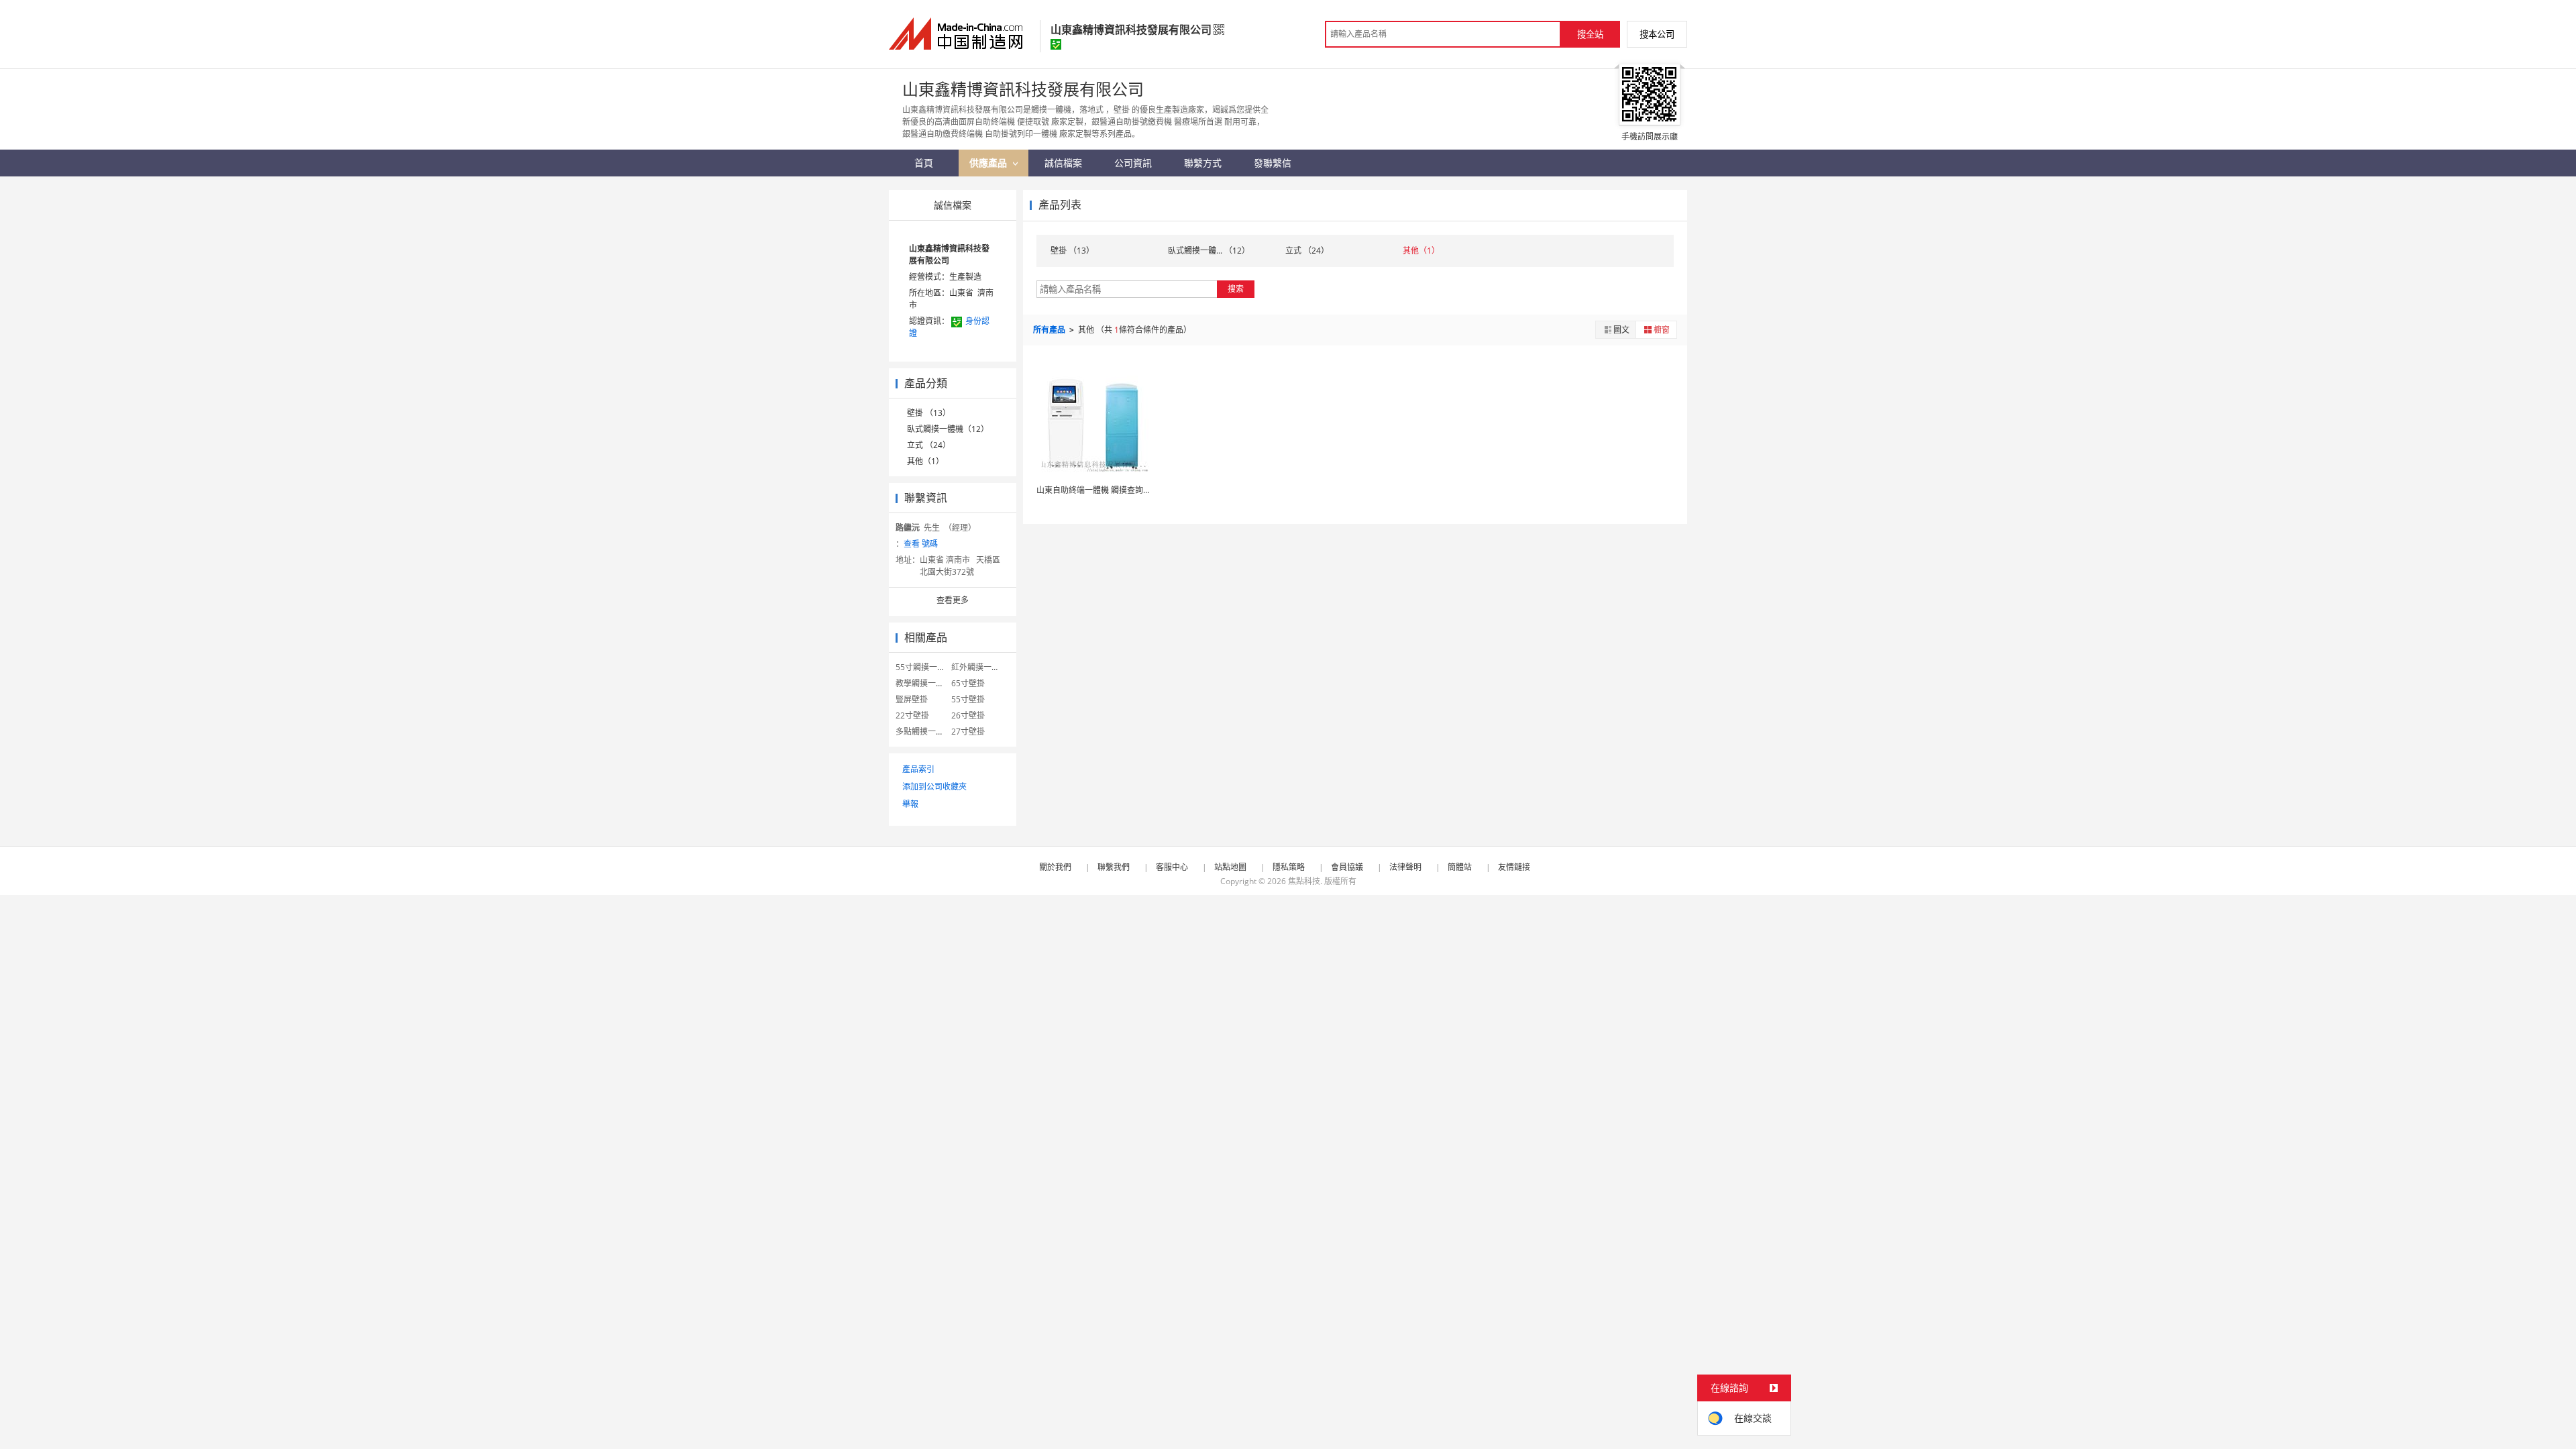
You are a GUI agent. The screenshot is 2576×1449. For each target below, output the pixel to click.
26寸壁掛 (968, 715)
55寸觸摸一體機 (924, 667)
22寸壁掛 (912, 715)
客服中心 (1172, 867)
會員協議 (1347, 867)
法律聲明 (1405, 867)
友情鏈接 (1514, 867)
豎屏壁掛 (912, 699)
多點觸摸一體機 (924, 732)
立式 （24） (929, 445)
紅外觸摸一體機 (979, 667)
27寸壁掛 (968, 732)
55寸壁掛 (968, 699)
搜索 (1236, 289)
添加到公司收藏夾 (934, 787)
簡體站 (1460, 867)
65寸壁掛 (968, 683)
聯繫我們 (1114, 867)
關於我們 (1055, 867)
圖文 (1621, 330)
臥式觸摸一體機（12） (948, 429)
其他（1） (925, 461)
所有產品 (1050, 330)
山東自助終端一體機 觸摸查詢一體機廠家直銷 (1118, 490)
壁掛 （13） (929, 413)
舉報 (910, 804)
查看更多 (953, 600)
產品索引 (918, 769)
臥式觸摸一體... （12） (1209, 251)
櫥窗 (1662, 330)
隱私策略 (1289, 867)
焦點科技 (1304, 881)
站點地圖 (1230, 867)
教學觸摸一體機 (924, 683)
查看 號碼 (921, 544)
